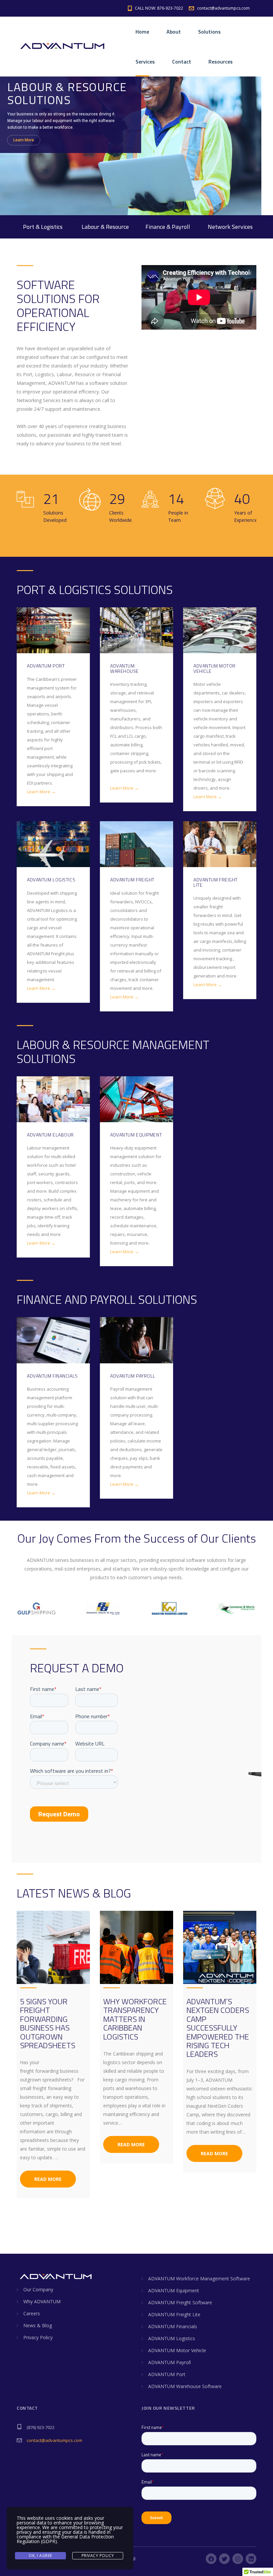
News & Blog (38, 2325)
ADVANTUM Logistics (172, 2338)
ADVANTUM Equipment (174, 2290)
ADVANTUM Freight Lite (174, 2314)
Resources (221, 62)
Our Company (38, 2289)
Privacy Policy (38, 2337)
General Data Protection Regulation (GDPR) (65, 2539)
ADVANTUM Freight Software (180, 2302)
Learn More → (41, 792)
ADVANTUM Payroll (169, 2362)
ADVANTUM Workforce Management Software (199, 2278)
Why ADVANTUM (42, 2301)
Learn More (24, 138)
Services (145, 62)
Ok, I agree (40, 2556)
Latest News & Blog (74, 1893)
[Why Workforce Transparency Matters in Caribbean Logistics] (136, 1947)
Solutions (209, 32)
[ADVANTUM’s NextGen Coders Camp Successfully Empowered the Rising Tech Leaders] (220, 1947)
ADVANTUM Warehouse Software (185, 2386)
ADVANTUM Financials (173, 2326)
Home (142, 32)
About (174, 32)
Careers (32, 2313)
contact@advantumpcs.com (54, 2440)
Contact (182, 62)
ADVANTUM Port (167, 2374)
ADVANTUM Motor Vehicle (177, 2350)
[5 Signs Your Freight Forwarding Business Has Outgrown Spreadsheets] (53, 1947)
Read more (48, 2179)
